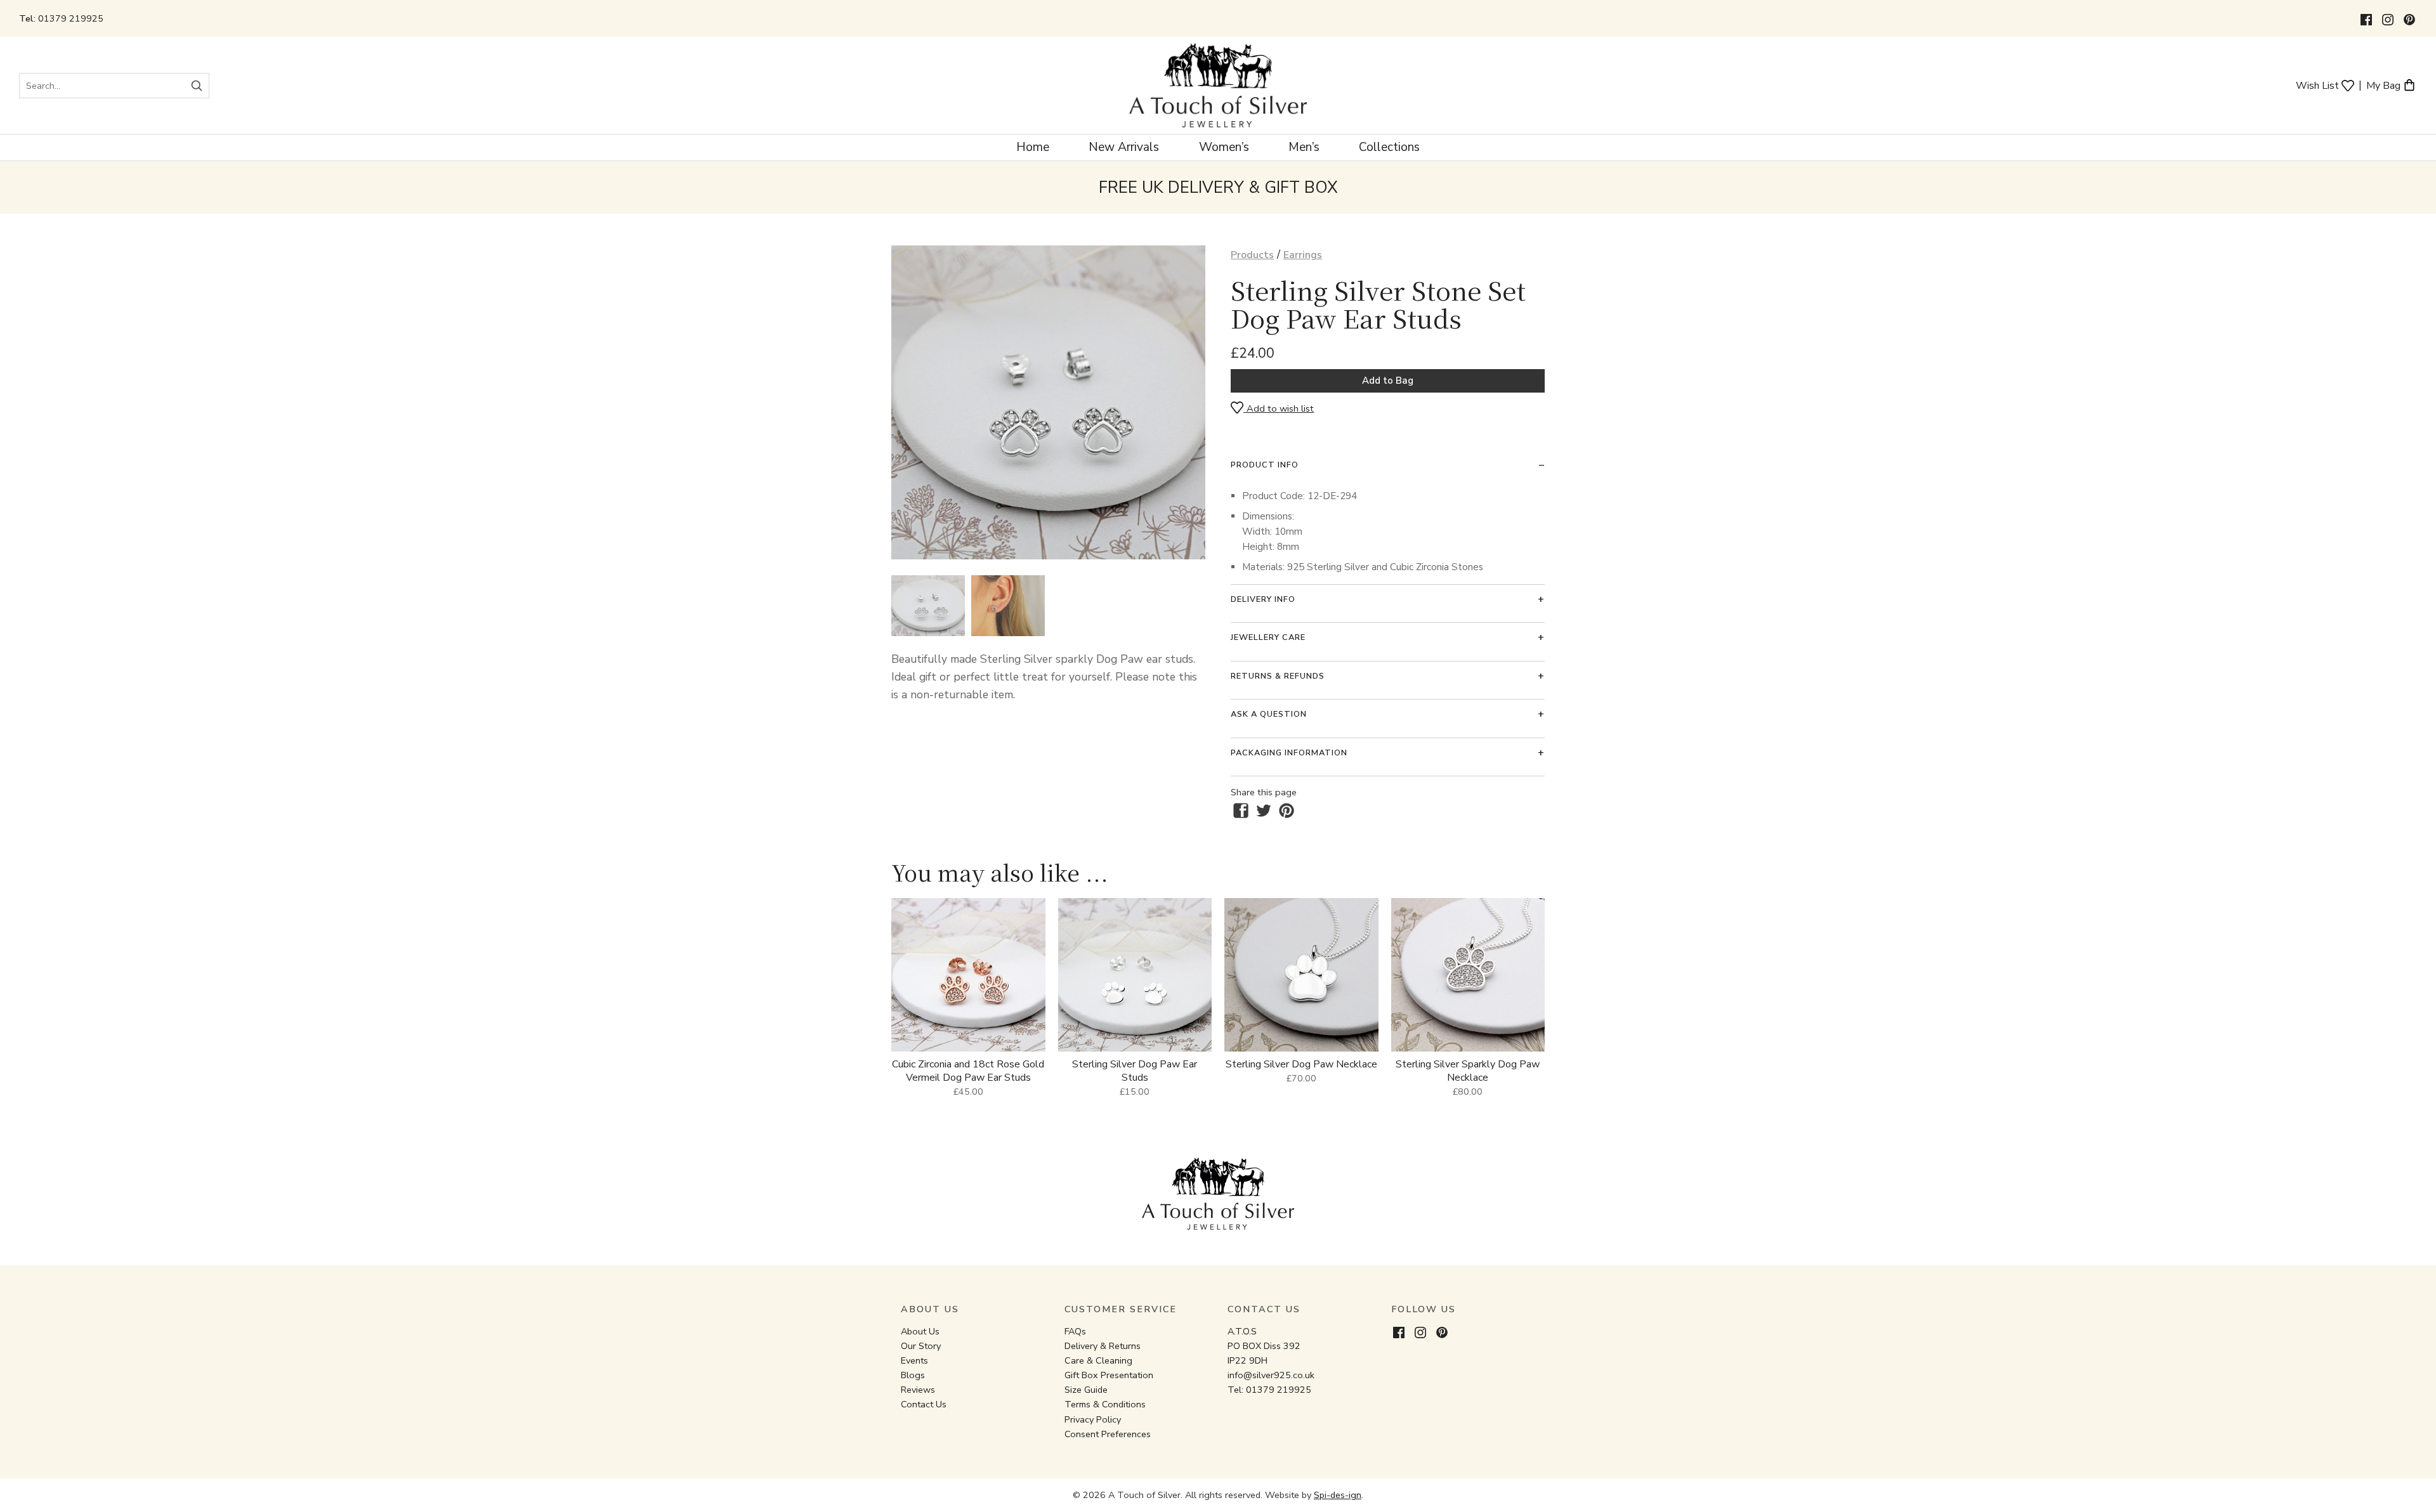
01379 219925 (71, 18)
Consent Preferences (1108, 1434)
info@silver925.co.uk (1271, 1375)
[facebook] (1241, 811)
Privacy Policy (1093, 1419)
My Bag (2385, 85)
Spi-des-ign (1338, 1495)
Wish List (2319, 85)
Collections (1389, 147)
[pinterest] (1287, 811)
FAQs (1075, 1331)
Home (1033, 147)
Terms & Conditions (1105, 1404)
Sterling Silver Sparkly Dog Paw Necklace (1468, 1071)
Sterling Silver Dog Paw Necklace (1301, 1064)
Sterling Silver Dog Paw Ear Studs (1135, 1071)
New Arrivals (1124, 147)
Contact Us (924, 1404)
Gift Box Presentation (1109, 1375)
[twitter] (1264, 811)
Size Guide (1086, 1390)
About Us (920, 1331)
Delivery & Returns (1103, 1346)
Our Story (921, 1346)
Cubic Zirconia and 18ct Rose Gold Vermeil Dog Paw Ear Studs (968, 1071)
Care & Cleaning (1098, 1360)
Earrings (1303, 255)
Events (914, 1360)
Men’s (1304, 147)
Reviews (918, 1390)
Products (1252, 255)
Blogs (913, 1375)
